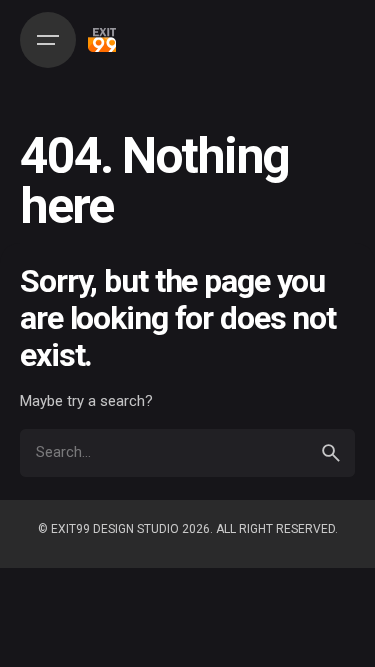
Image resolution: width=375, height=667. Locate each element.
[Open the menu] (48, 40)
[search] (331, 453)
